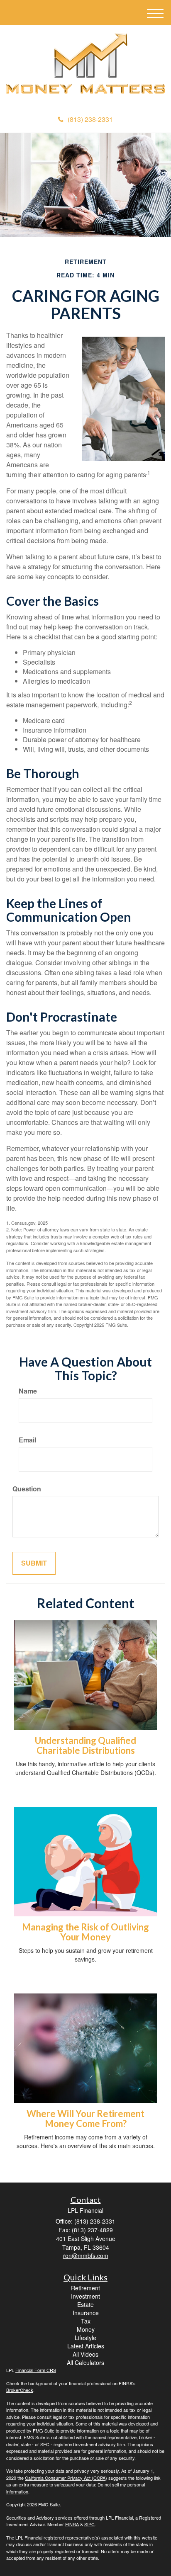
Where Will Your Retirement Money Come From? (85, 2118)
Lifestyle (85, 2338)
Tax (86, 2321)
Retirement (85, 2288)
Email (27, 1440)
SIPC (89, 2524)
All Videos (85, 2354)
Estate (85, 2304)
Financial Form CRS (36, 2370)
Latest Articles (86, 2346)
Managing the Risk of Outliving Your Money (85, 1932)
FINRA (72, 2524)
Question (27, 1489)
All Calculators (85, 2362)
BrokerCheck (20, 2390)
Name (28, 1391)
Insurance (86, 2313)
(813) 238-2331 (90, 119)
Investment (85, 2296)
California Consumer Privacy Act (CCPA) (66, 2478)
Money (86, 2329)
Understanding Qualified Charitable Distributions (85, 1745)
